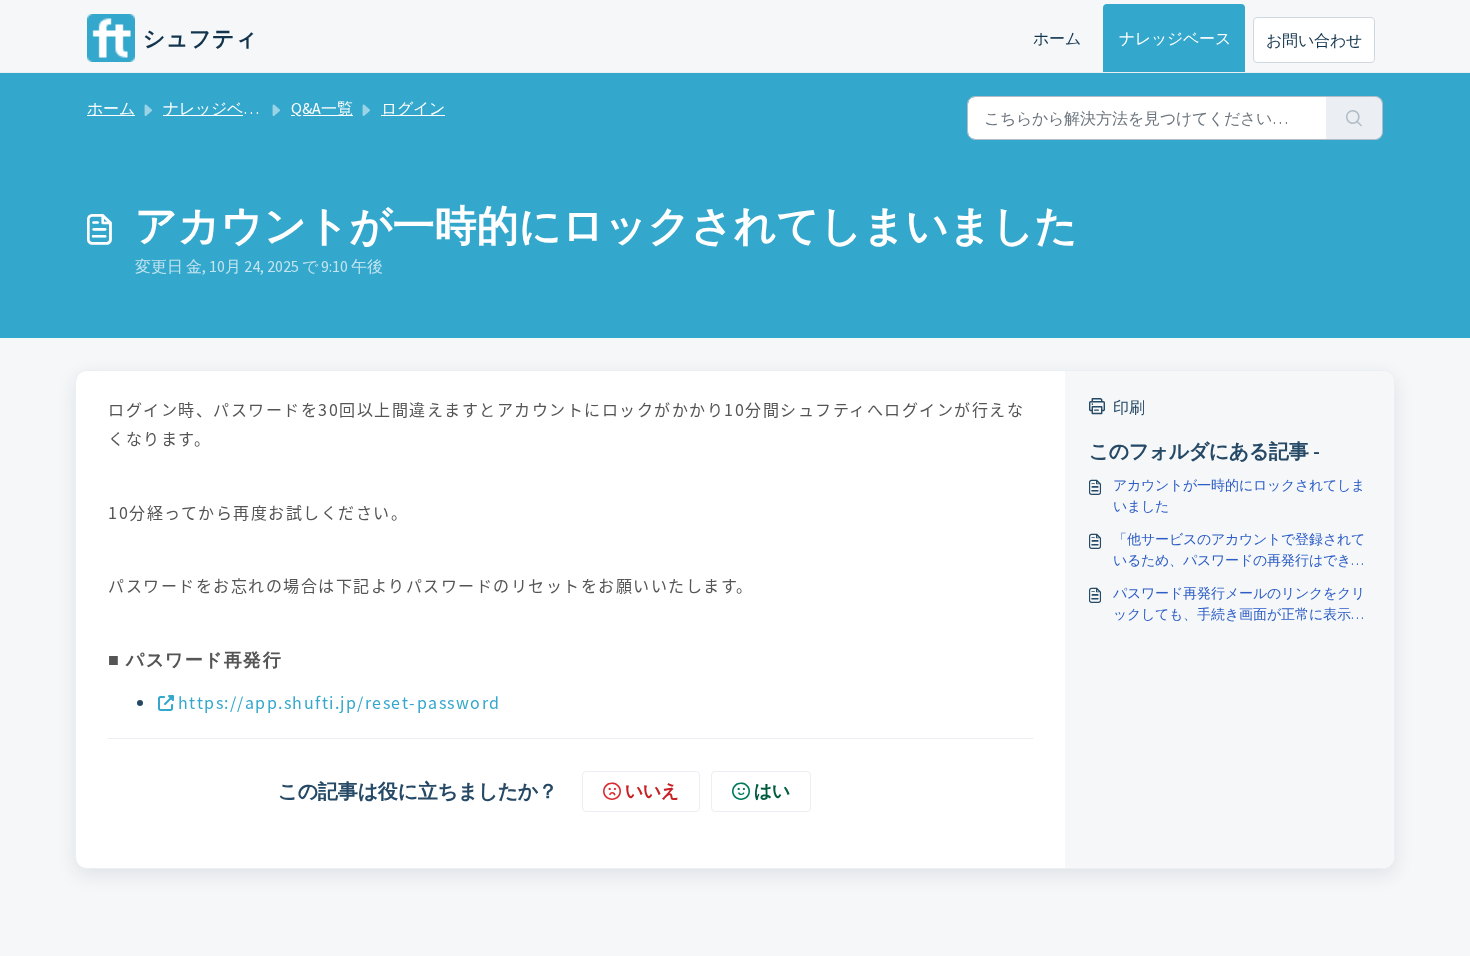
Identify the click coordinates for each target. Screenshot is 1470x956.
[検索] (1354, 118)
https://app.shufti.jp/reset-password (339, 702)
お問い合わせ (1314, 40)
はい (772, 790)
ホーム (1057, 38)
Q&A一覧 (322, 108)
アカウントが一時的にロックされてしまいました (1239, 495)
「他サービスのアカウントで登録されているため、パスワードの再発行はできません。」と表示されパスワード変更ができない (1239, 550)
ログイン (413, 108)
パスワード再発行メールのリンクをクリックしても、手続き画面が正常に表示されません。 (1239, 604)
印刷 (1129, 407)
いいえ (652, 790)
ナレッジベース (1175, 38)
